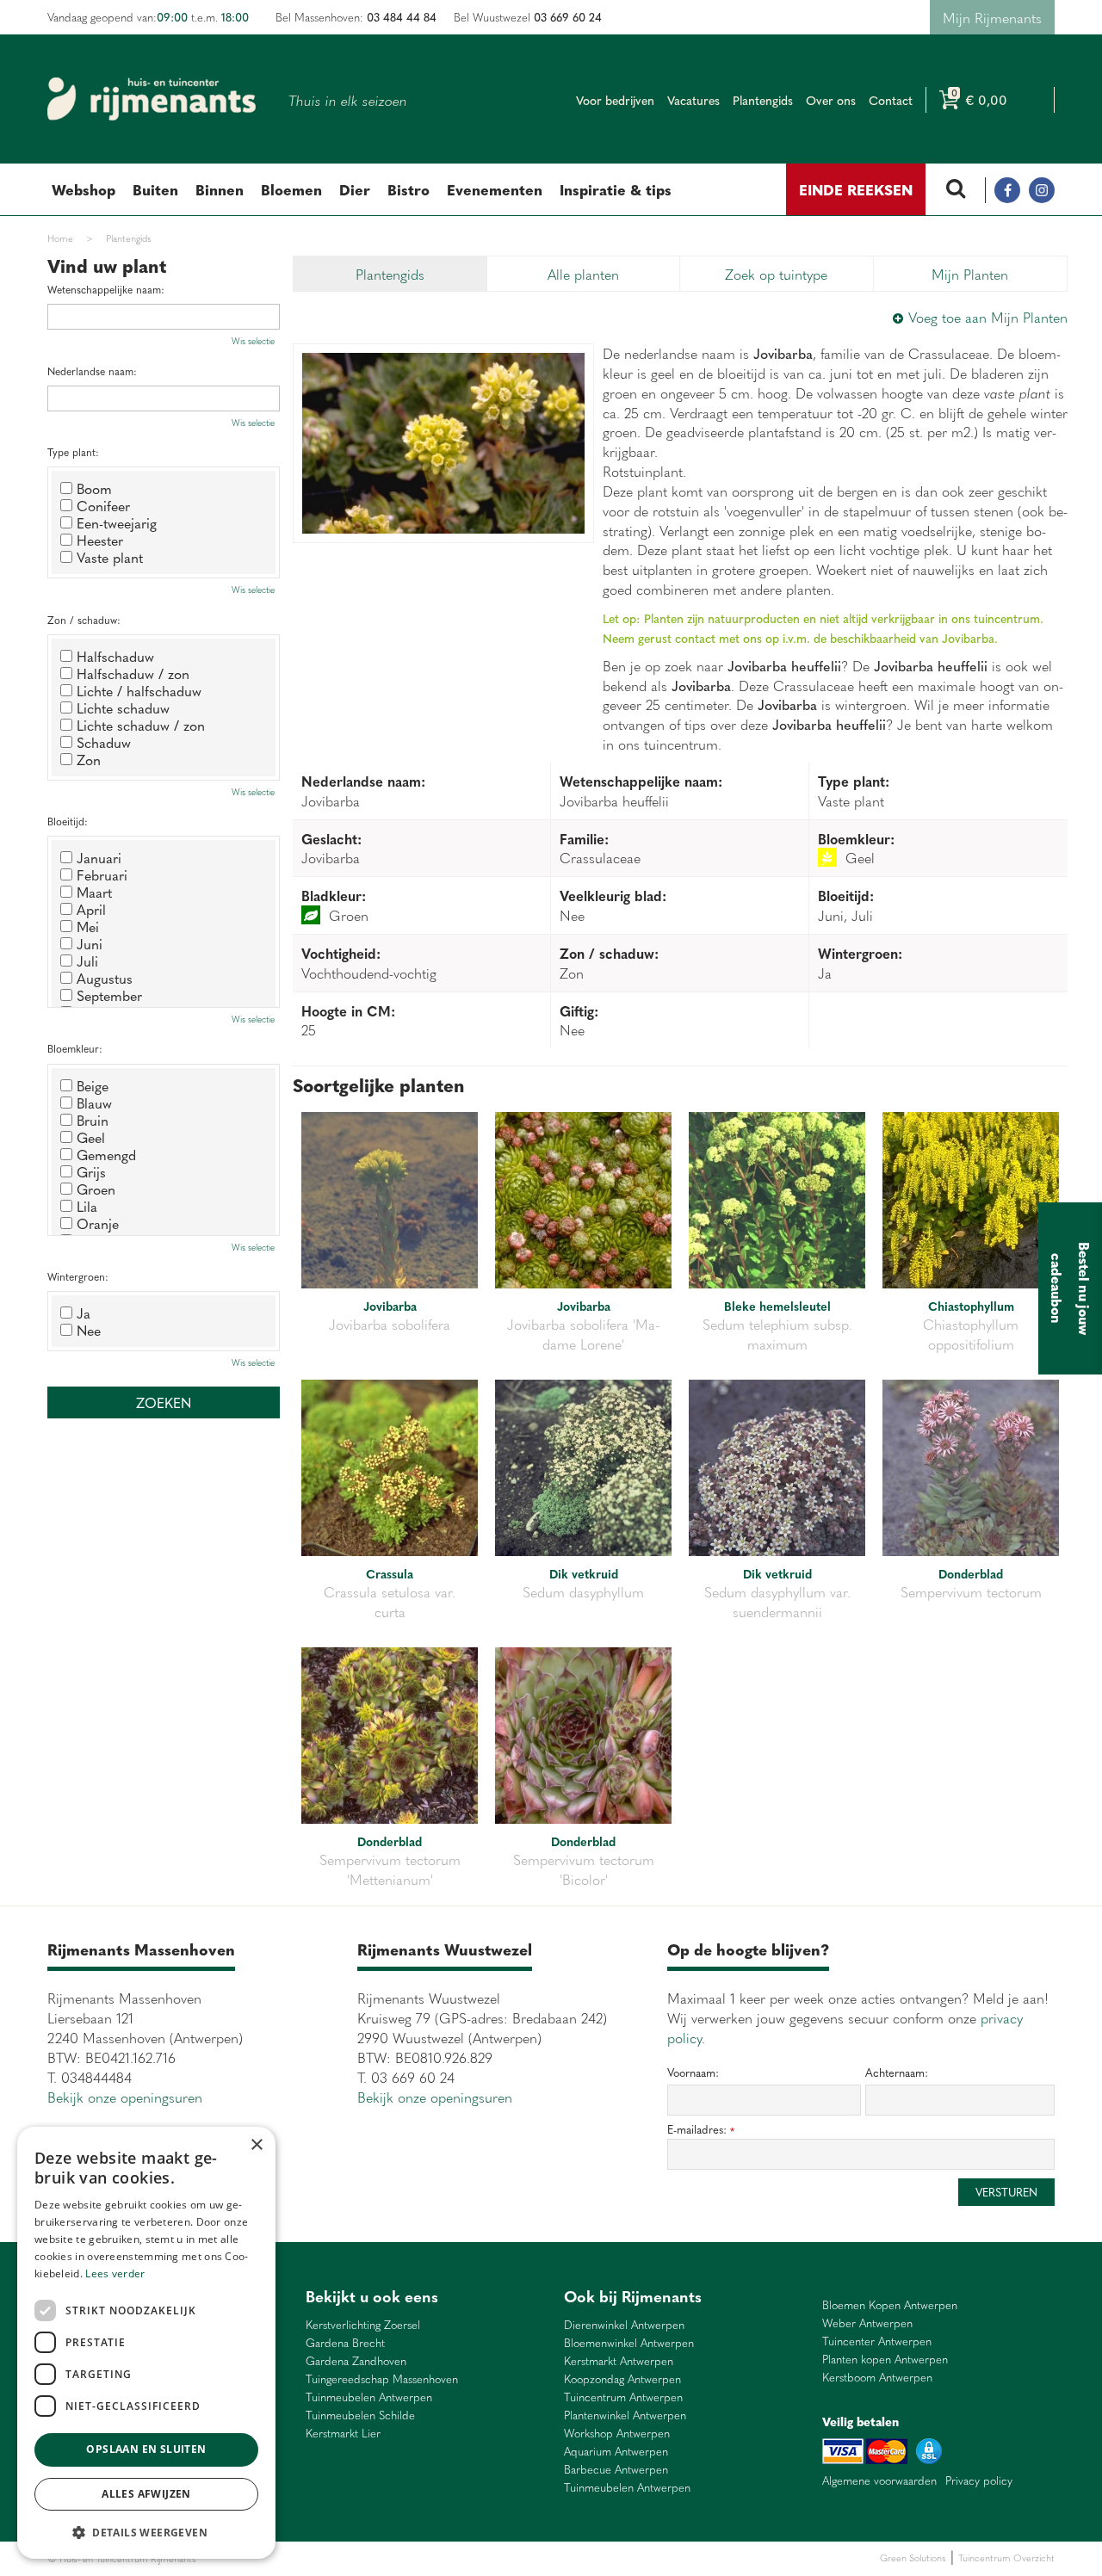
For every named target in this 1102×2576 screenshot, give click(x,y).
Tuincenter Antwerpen (877, 2341)
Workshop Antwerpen (617, 2434)
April (91, 909)
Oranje (98, 1223)
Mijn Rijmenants (992, 17)
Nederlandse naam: (92, 371)
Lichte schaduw (123, 707)
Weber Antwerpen (867, 2323)
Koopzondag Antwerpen (622, 2379)
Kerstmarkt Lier (343, 2434)
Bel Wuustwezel (528, 17)
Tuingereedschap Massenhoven (382, 2379)
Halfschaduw (115, 656)
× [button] (256, 2145)
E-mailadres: (701, 2130)
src (956, 190)
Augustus (105, 978)
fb (1007, 190)
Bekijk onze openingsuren (125, 2097)
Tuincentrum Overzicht (1006, 2557)
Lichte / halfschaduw (139, 690)
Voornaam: (693, 2073)
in (1042, 190)
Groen (96, 1189)
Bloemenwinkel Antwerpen (629, 2343)
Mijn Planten (970, 274)
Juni (90, 943)
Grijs (91, 1171)
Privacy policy (979, 2480)
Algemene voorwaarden (879, 2480)
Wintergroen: (78, 1277)
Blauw (94, 1103)
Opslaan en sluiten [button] (146, 2449)
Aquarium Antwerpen (616, 2452)
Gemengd (106, 1154)
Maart (94, 892)
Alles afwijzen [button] (146, 2494)
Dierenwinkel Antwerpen (624, 2325)
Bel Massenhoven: (356, 17)
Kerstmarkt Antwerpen (619, 2361)
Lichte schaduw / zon (141, 725)
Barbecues (459, 2558)
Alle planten (583, 274)
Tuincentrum (348, 2558)
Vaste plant (110, 557)
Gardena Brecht (345, 2343)
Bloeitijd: (68, 822)
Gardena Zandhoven (356, 2361)
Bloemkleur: (75, 1049)
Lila (87, 1206)
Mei (88, 926)
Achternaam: (897, 2073)
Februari (102, 874)
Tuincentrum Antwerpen (623, 2397)
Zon (89, 759)
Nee (89, 1330)
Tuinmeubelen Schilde (360, 2415)
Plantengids (390, 274)
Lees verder (115, 2273)
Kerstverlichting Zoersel (363, 2325)
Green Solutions (913, 2557)
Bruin (93, 1120)
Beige (93, 1085)
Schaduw (104, 742)
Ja (84, 1313)
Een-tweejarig (117, 522)
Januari (99, 857)
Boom (94, 488)
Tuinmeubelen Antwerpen (369, 2397)
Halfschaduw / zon (133, 673)
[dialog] (146, 2343)
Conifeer (103, 505)
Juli (87, 961)
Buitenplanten (291, 2558)
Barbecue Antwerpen (616, 2470)
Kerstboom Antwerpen (877, 2378)
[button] (146, 2532)
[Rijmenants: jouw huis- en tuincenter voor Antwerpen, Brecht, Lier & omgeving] (152, 99)
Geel (91, 1137)
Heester (100, 540)
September (109, 995)
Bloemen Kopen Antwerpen (890, 2305)
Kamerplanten (406, 2558)
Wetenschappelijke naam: (106, 290)
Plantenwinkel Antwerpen (625, 2415)
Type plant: (73, 452)
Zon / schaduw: (84, 620)
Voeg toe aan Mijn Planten (988, 317)
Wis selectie (253, 341)
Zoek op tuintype (776, 274)
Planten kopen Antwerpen (885, 2360)
